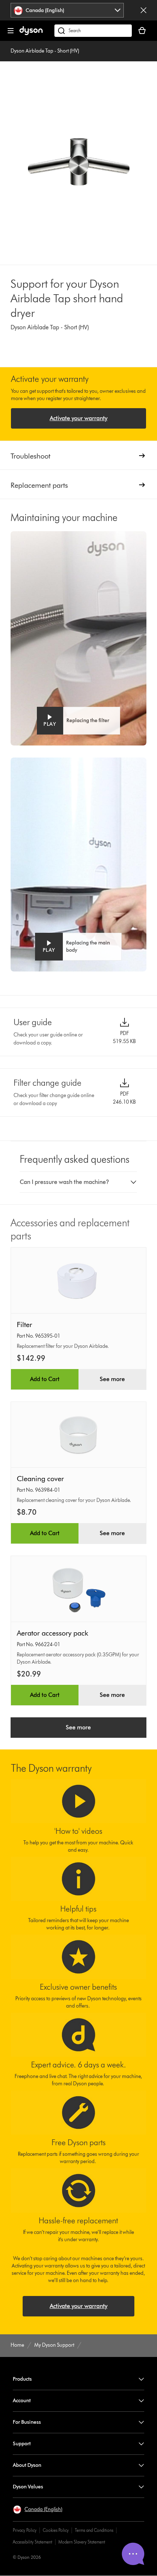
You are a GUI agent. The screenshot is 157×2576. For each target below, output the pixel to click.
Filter (24, 1325)
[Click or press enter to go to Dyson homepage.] (31, 33)
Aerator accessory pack (53, 1633)
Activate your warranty (78, 418)
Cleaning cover (40, 1479)
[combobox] (67, 10)
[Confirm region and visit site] (143, 10)
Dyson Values (28, 2487)
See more (112, 1379)
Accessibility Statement (32, 2542)
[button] (78, 721)
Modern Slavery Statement (82, 2542)
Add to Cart (45, 1379)
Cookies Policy (56, 2530)
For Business (27, 2422)
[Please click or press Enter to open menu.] (11, 31)
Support (22, 2444)
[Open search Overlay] (93, 31)
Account (22, 2401)
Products (22, 2379)
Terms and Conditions (94, 2530)
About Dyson (27, 2465)
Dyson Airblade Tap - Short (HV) (45, 51)
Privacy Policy (25, 2530)
